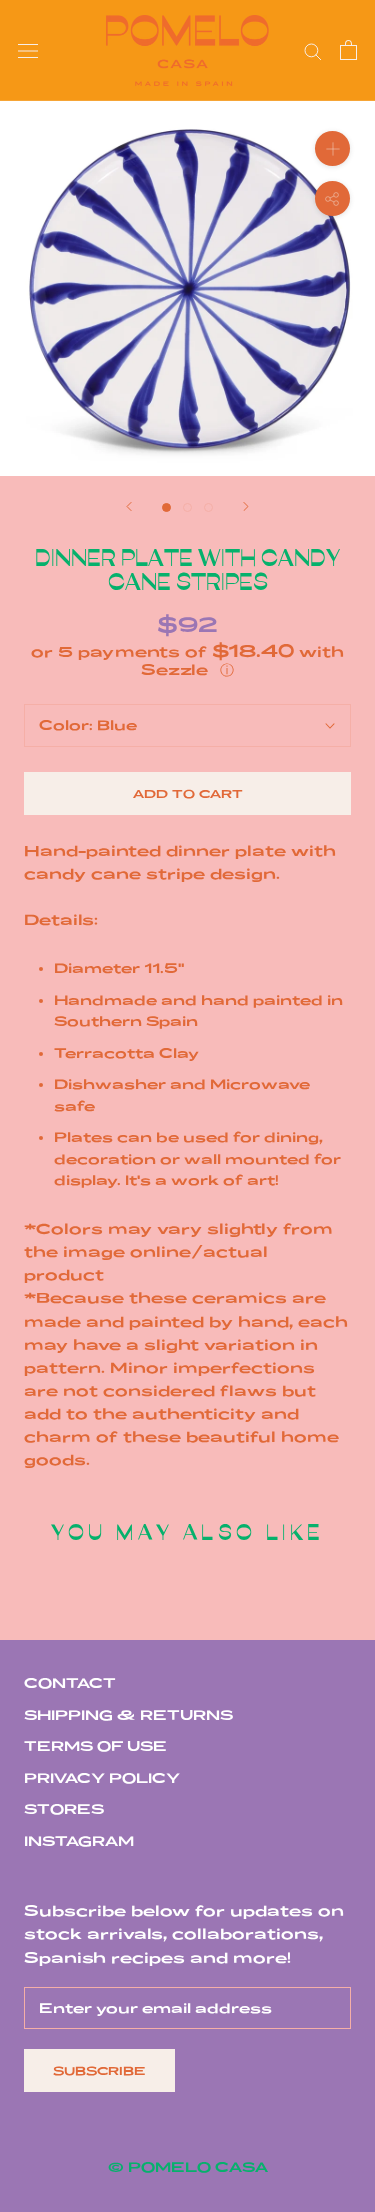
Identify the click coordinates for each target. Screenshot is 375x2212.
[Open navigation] (28, 50)
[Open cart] (348, 50)
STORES (64, 1809)
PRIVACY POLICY (102, 1778)
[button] (187, 660)
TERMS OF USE (95, 1746)
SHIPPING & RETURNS (128, 1715)
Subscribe (99, 2070)
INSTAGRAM (79, 1841)
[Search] (313, 50)
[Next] (246, 506)
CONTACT (70, 1683)
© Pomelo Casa (188, 2167)
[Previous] (129, 506)
